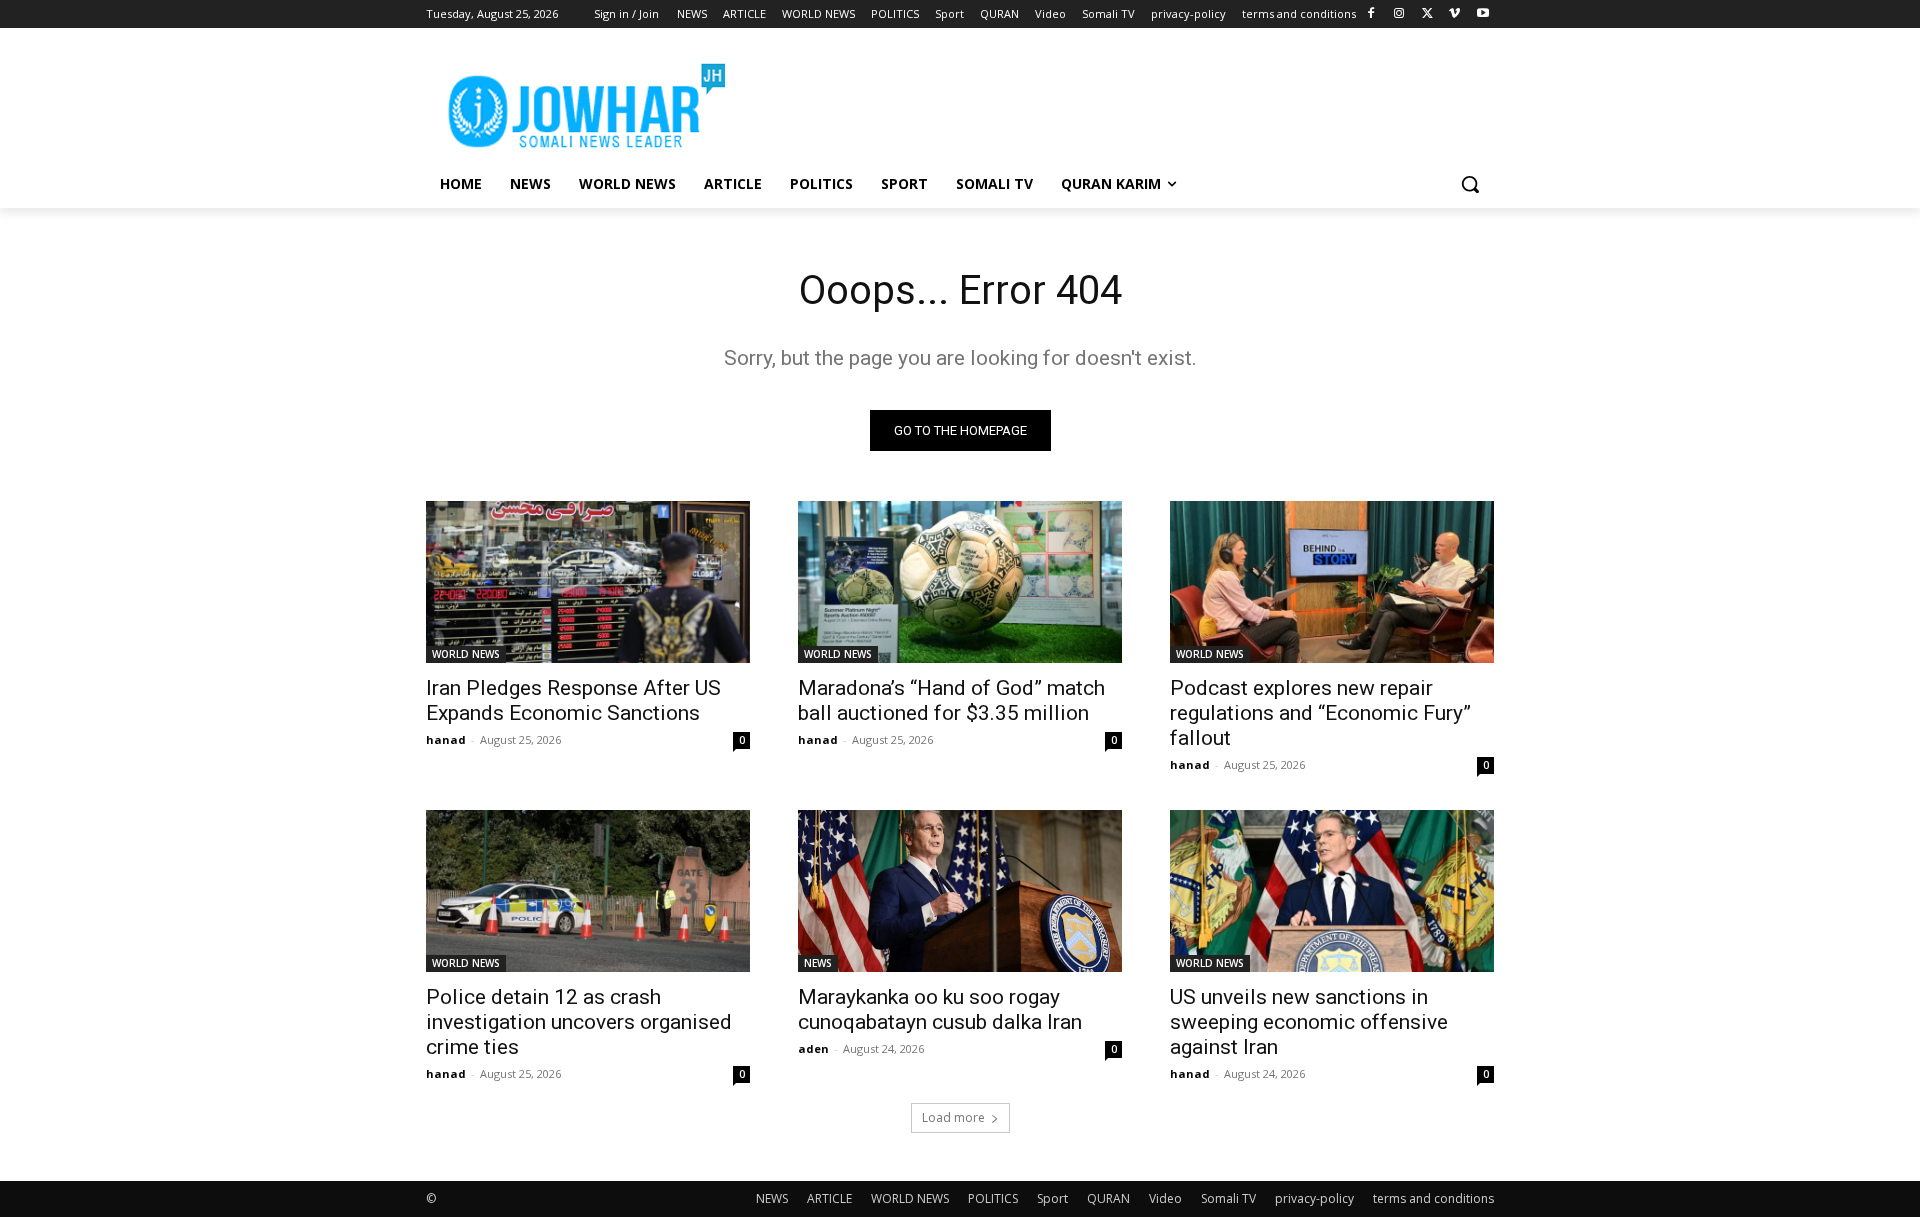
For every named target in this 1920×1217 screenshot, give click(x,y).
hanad (446, 739)
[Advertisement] (1110, 101)
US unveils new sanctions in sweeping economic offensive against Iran (1309, 1022)
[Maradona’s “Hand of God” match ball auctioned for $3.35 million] (960, 582)
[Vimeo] (1454, 14)
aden (813, 1048)
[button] (1470, 184)
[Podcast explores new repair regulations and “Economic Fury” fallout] (1332, 582)
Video (1165, 1198)
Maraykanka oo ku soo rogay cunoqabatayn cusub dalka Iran (940, 1009)
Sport (1052, 1198)
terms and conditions (1433, 1198)
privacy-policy (1314, 1198)
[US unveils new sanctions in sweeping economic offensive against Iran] (1332, 891)
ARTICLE (829, 1198)
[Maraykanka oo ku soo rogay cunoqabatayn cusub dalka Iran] (960, 891)
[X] (1427, 14)
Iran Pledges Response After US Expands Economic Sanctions (573, 700)
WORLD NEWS (466, 654)
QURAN (1108, 1198)
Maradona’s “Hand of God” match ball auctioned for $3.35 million (951, 700)
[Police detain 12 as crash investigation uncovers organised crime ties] (588, 891)
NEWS (818, 963)
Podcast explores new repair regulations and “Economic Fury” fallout (1320, 713)
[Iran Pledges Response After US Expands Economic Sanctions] (588, 582)
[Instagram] (1399, 14)
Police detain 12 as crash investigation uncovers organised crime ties (579, 1022)
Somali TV (1228, 1198)
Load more (953, 1117)
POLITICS (993, 1198)
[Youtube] (1482, 14)
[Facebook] (1371, 14)
